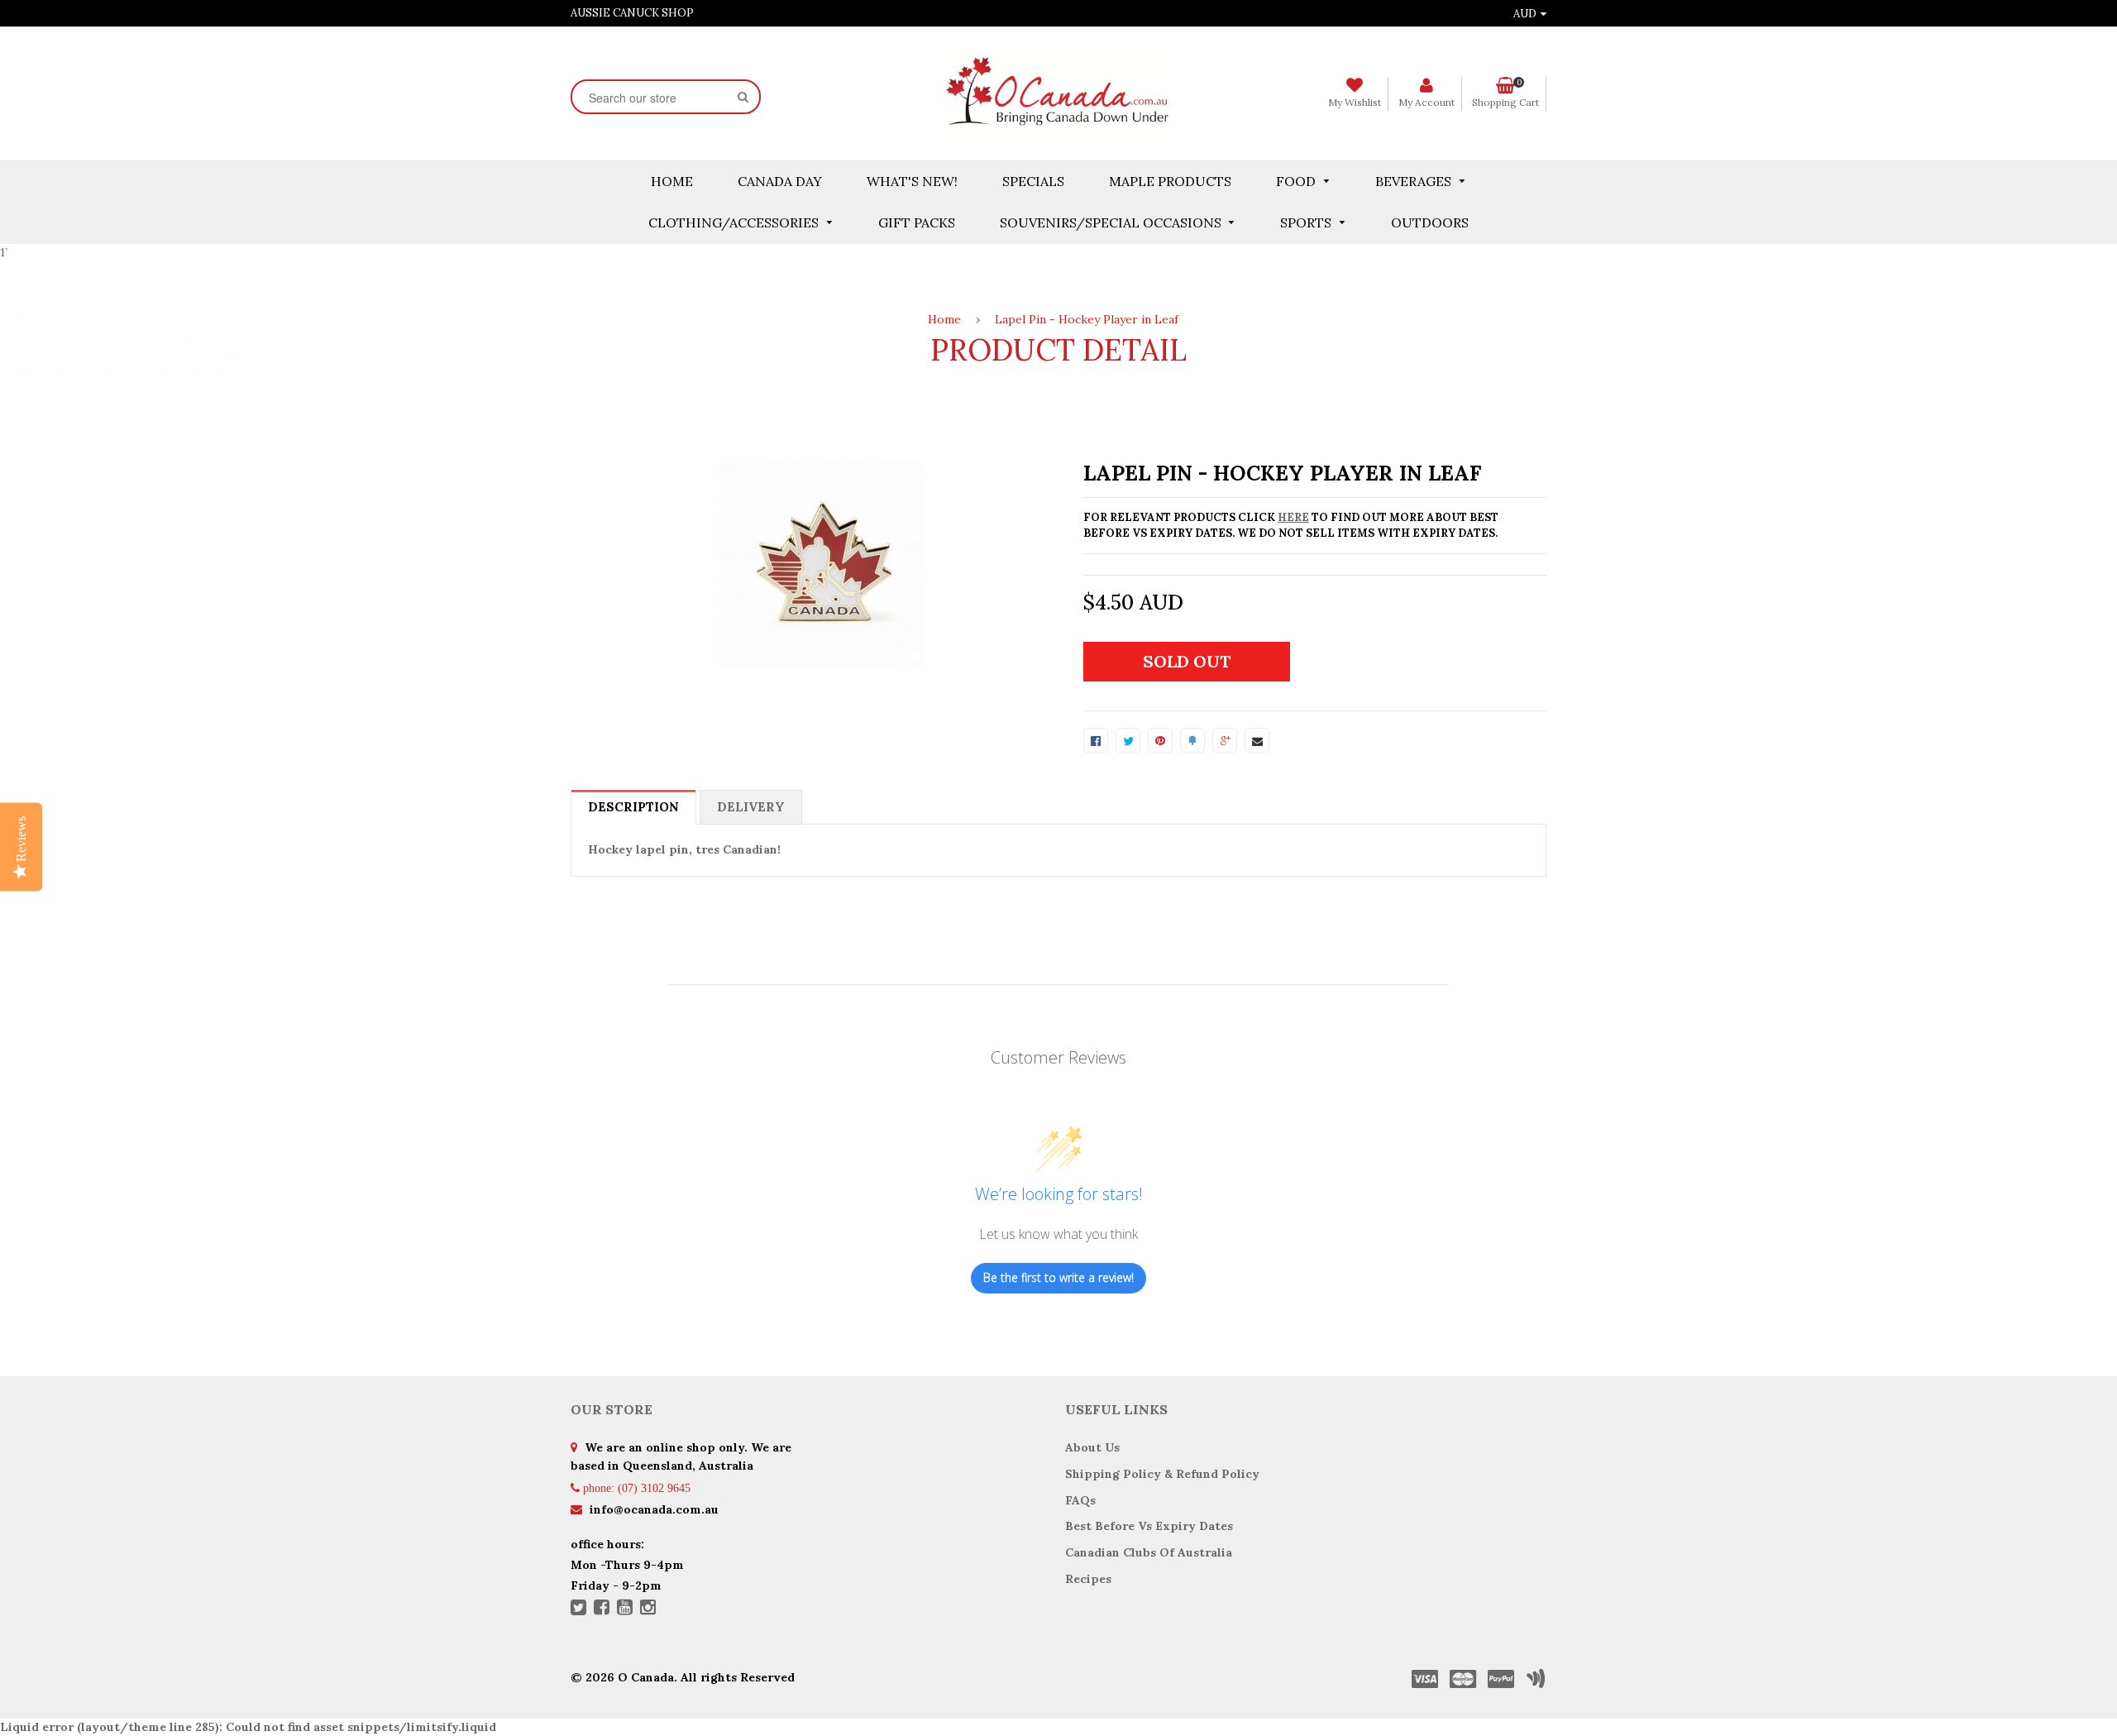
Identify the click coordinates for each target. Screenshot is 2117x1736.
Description (633, 807)
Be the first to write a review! (1058, 1277)
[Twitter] (578, 1609)
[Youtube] (625, 1609)
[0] (1096, 740)
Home (944, 319)
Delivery (751, 807)
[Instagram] (648, 1609)
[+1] (1225, 740)
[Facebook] (602, 1609)
